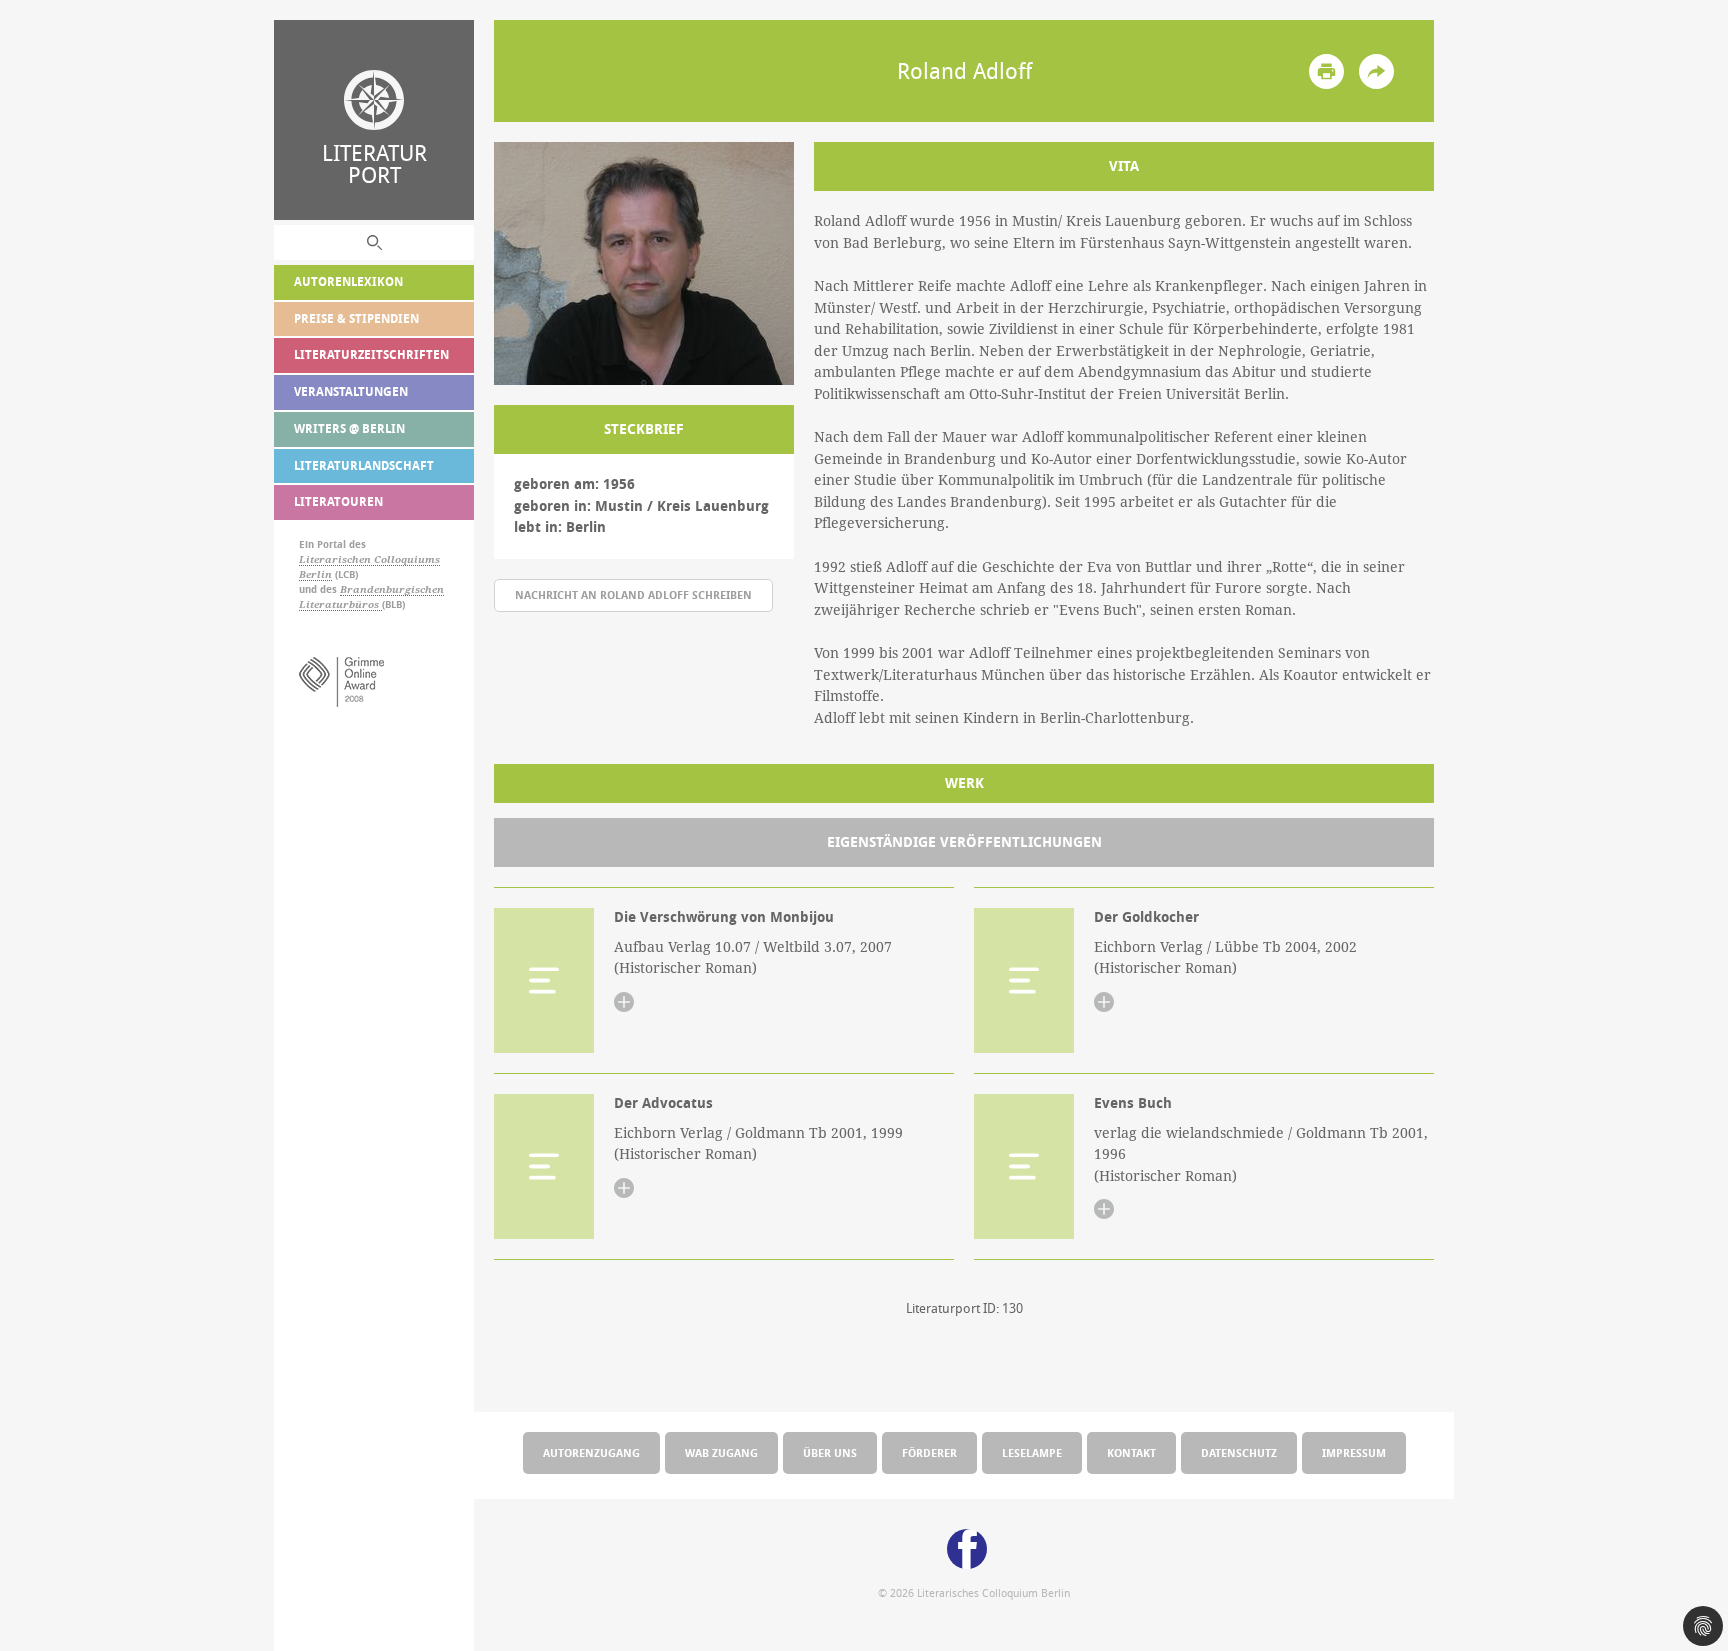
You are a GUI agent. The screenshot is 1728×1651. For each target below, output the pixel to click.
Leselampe (1032, 1452)
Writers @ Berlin (349, 428)
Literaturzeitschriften (371, 354)
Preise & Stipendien (356, 318)
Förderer (929, 1452)
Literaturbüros (340, 604)
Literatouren (338, 501)
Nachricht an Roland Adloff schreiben (633, 594)
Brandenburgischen (392, 589)
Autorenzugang (591, 1452)
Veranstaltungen (351, 391)
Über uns (830, 1452)
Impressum (1354, 1452)
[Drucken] (1326, 71)
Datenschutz (1239, 1452)
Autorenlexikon (348, 281)
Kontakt (1131, 1452)
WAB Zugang (721, 1452)
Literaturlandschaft (364, 465)
